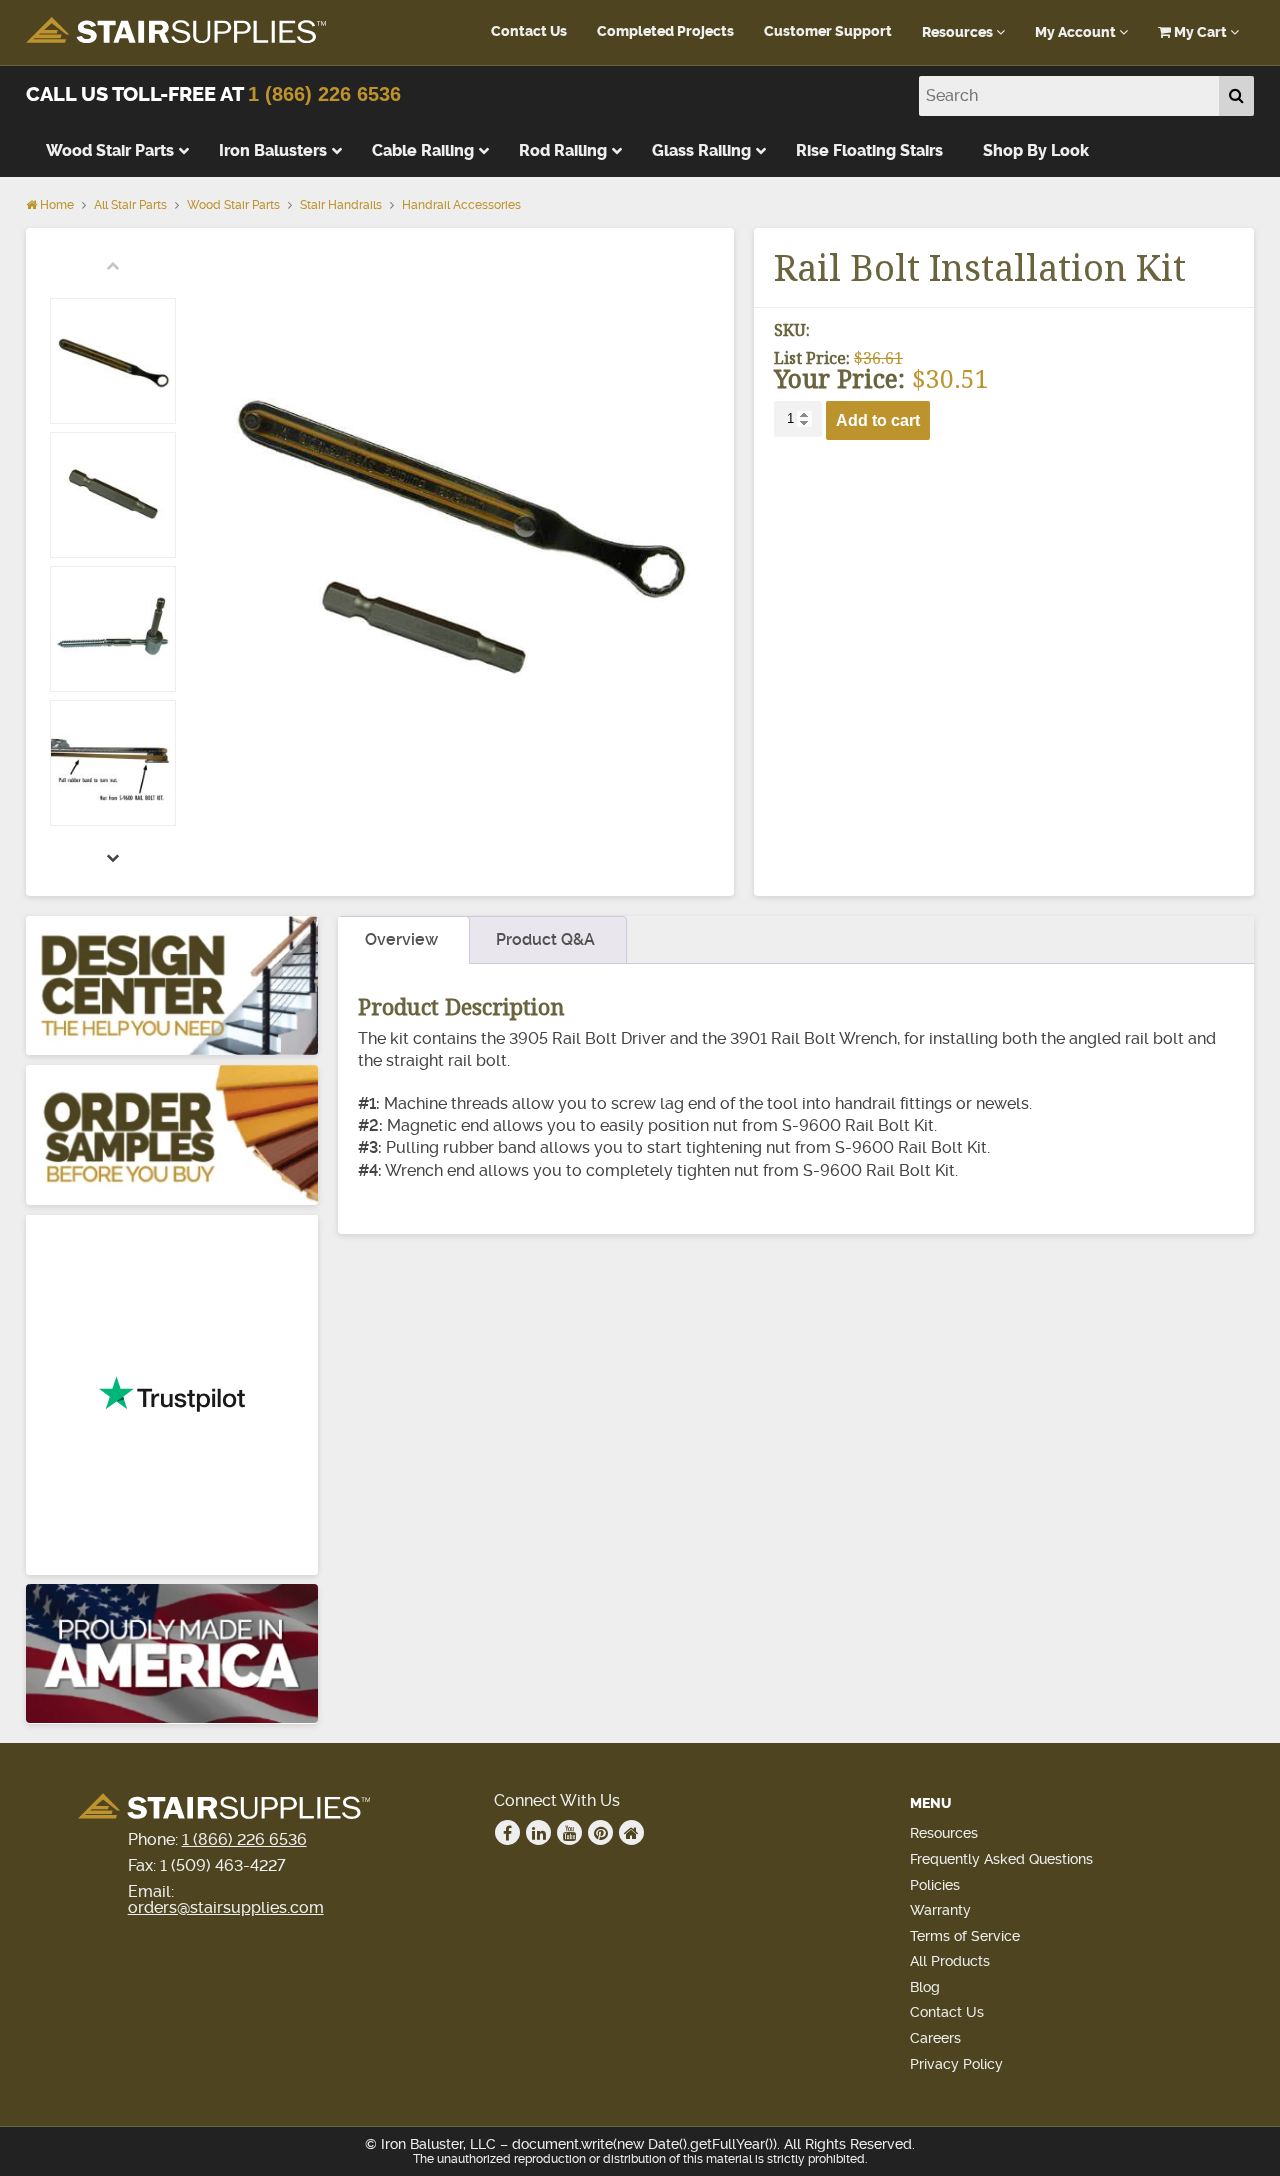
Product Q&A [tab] (545, 939)
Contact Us (529, 31)
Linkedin (538, 1832)
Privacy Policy (956, 2064)
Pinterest (600, 1832)
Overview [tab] (401, 939)
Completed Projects (665, 31)
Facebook (507, 1832)
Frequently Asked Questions (1001, 1859)
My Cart (1200, 32)
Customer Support (828, 31)
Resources (959, 32)
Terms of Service (965, 1936)
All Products (950, 1961)
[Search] (1236, 96)
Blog (925, 1987)
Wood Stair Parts (233, 205)
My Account (1077, 32)
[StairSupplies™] (176, 31)
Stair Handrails (341, 205)
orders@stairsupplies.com (226, 1907)
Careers (935, 2038)
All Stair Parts (130, 205)
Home (55, 205)
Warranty (940, 1910)
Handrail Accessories (461, 205)
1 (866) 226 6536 (324, 94)
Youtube (569, 1832)
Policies (935, 1885)
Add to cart (878, 420)
